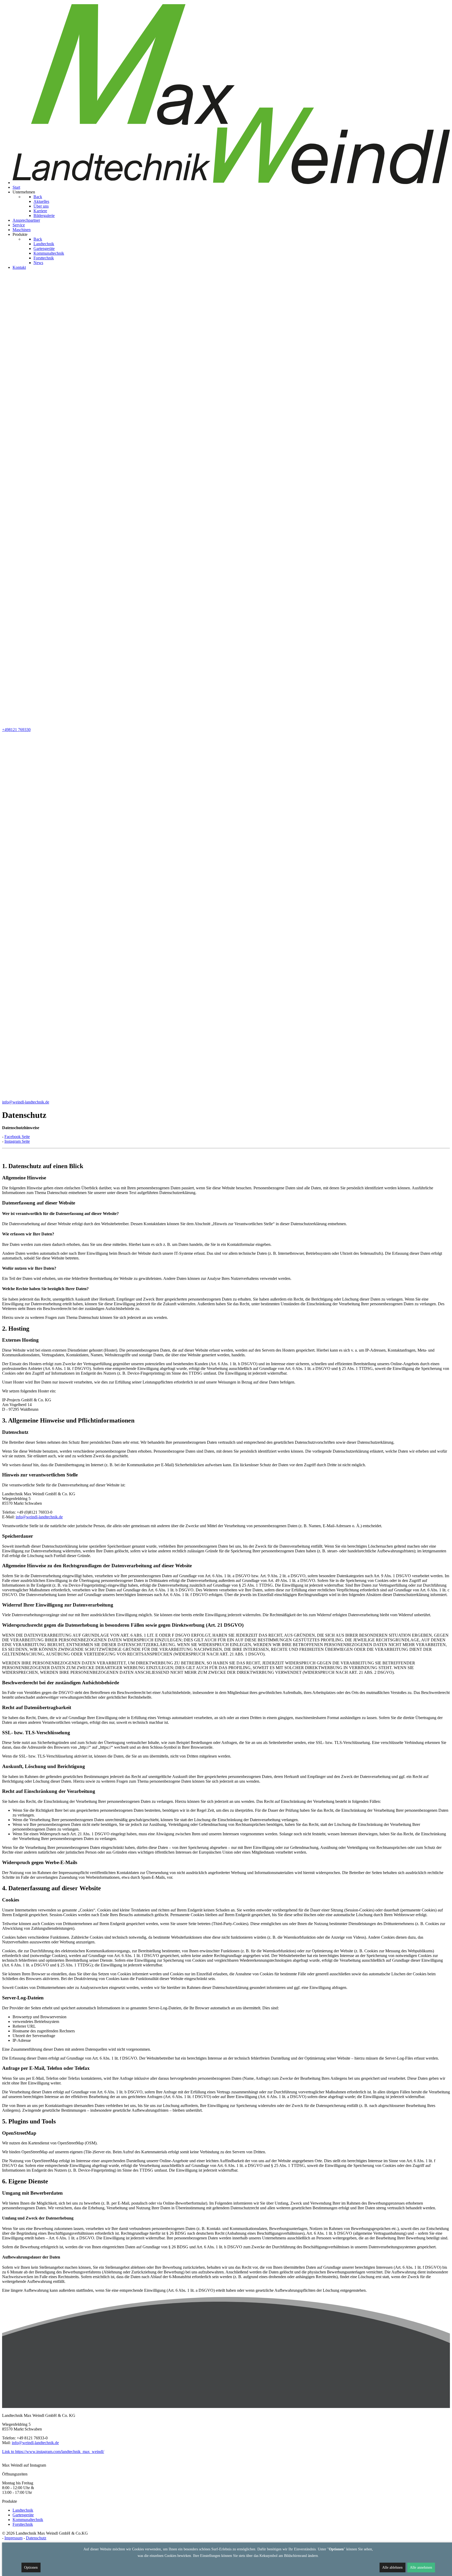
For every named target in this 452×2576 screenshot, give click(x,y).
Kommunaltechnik (28, 2520)
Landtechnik (23, 2510)
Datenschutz (36, 2538)
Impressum (13, 2538)
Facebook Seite (17, 1137)
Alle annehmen (421, 2567)
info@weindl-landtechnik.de (39, 1517)
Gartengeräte (23, 2515)
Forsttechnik (23, 2524)
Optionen (31, 2567)
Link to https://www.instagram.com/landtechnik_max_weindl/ (53, 2452)
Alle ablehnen (392, 2567)
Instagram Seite (17, 1141)
